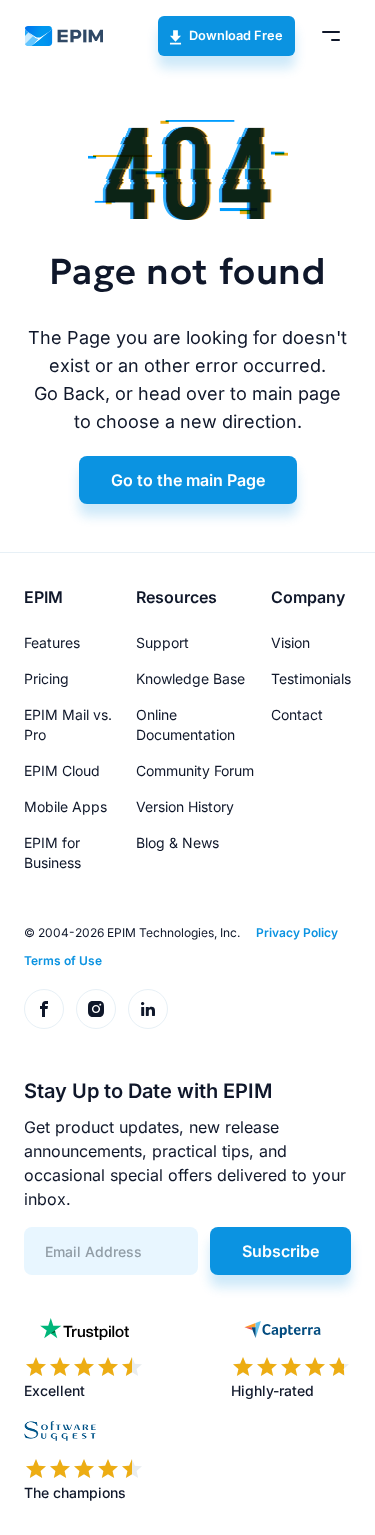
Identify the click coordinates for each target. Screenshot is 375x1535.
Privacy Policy (297, 932)
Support (162, 642)
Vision (290, 642)
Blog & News (177, 842)
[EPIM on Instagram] (96, 1009)
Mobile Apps (65, 806)
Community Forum (195, 770)
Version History (185, 806)
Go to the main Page (188, 480)
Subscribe (280, 1251)
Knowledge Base (190, 678)
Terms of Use (63, 960)
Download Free (236, 35)
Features (52, 642)
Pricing (46, 678)
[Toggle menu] (331, 36)
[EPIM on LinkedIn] (148, 1009)
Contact (297, 714)
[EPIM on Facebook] (44, 1009)
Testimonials (311, 678)
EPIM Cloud (62, 770)
